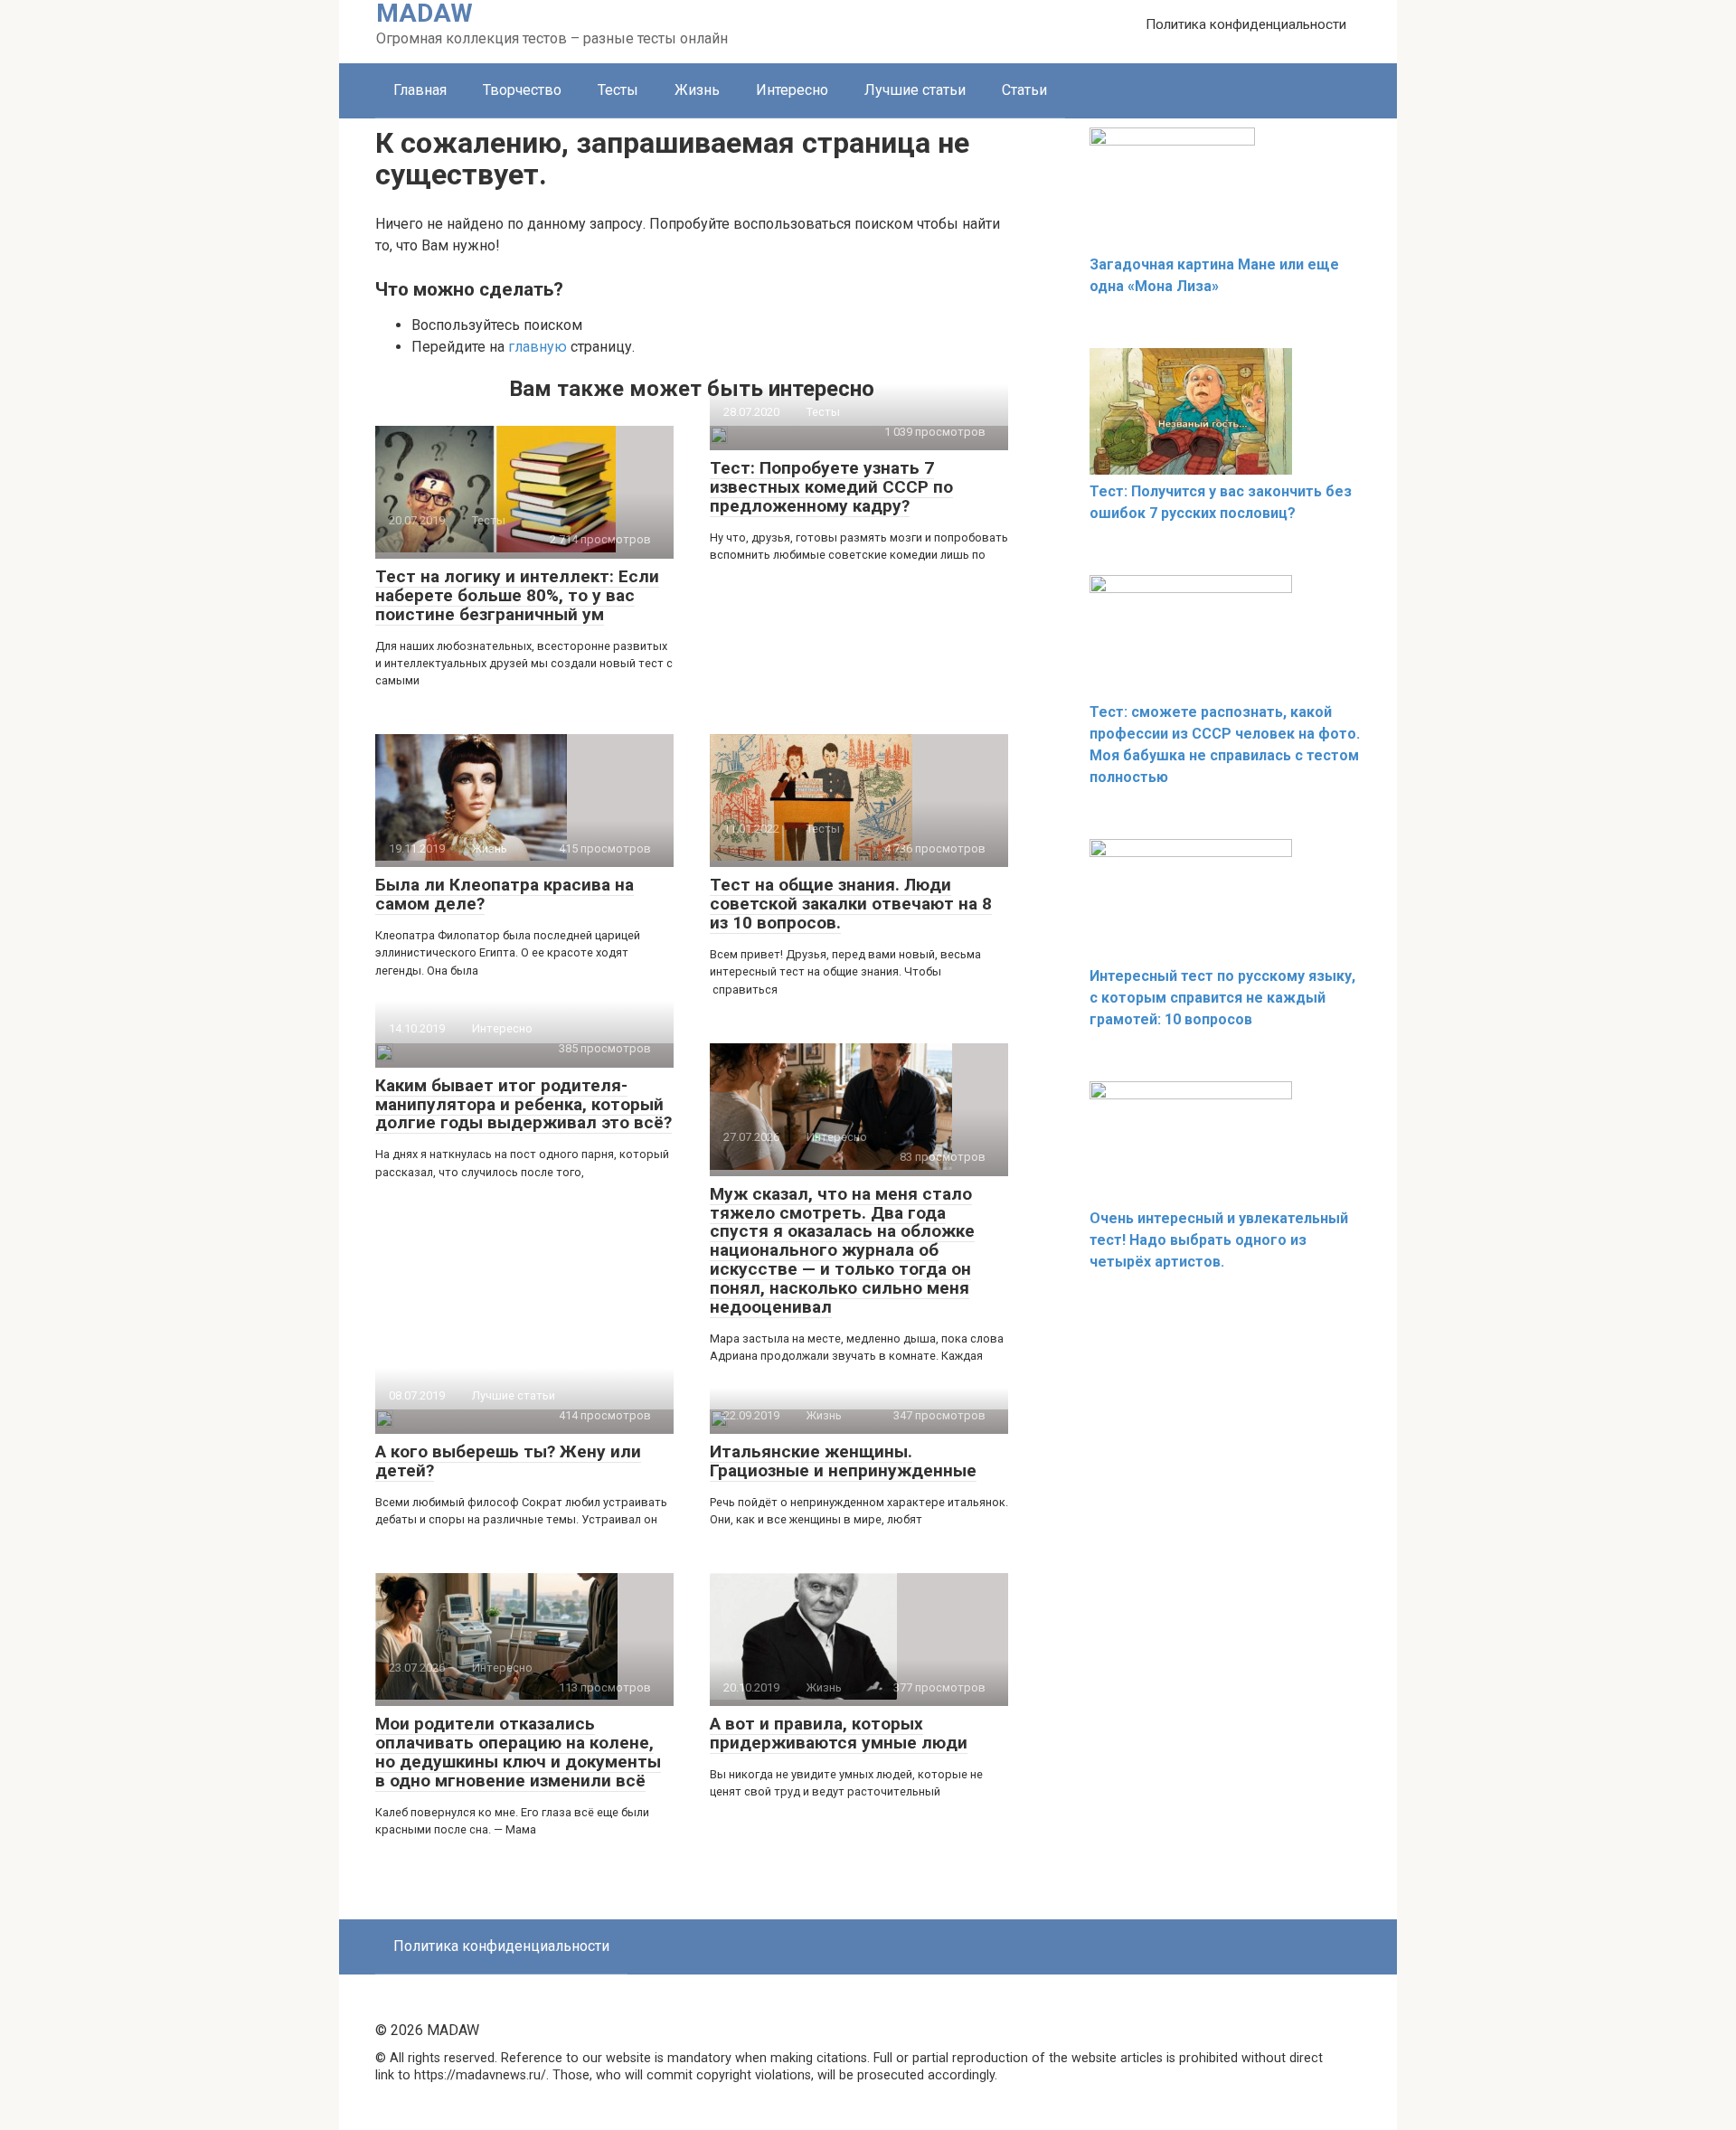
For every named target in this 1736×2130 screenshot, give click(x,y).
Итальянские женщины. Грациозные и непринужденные (843, 1461)
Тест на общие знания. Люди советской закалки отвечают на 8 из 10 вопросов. (851, 904)
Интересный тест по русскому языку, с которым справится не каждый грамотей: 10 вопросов (1222, 998)
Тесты (618, 90)
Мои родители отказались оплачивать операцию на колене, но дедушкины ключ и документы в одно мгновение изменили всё (518, 1752)
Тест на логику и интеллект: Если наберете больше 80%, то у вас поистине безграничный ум (517, 595)
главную (538, 347)
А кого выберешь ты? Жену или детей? (508, 1461)
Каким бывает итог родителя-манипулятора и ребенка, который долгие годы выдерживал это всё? (524, 1104)
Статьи (1024, 90)
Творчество (522, 90)
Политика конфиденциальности (1246, 24)
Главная (420, 90)
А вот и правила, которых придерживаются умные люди (839, 1733)
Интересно (792, 90)
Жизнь (697, 90)
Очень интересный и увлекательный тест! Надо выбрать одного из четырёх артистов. (1219, 1240)
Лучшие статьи (915, 90)
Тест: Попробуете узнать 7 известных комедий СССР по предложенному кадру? (831, 487)
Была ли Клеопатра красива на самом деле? (505, 894)
